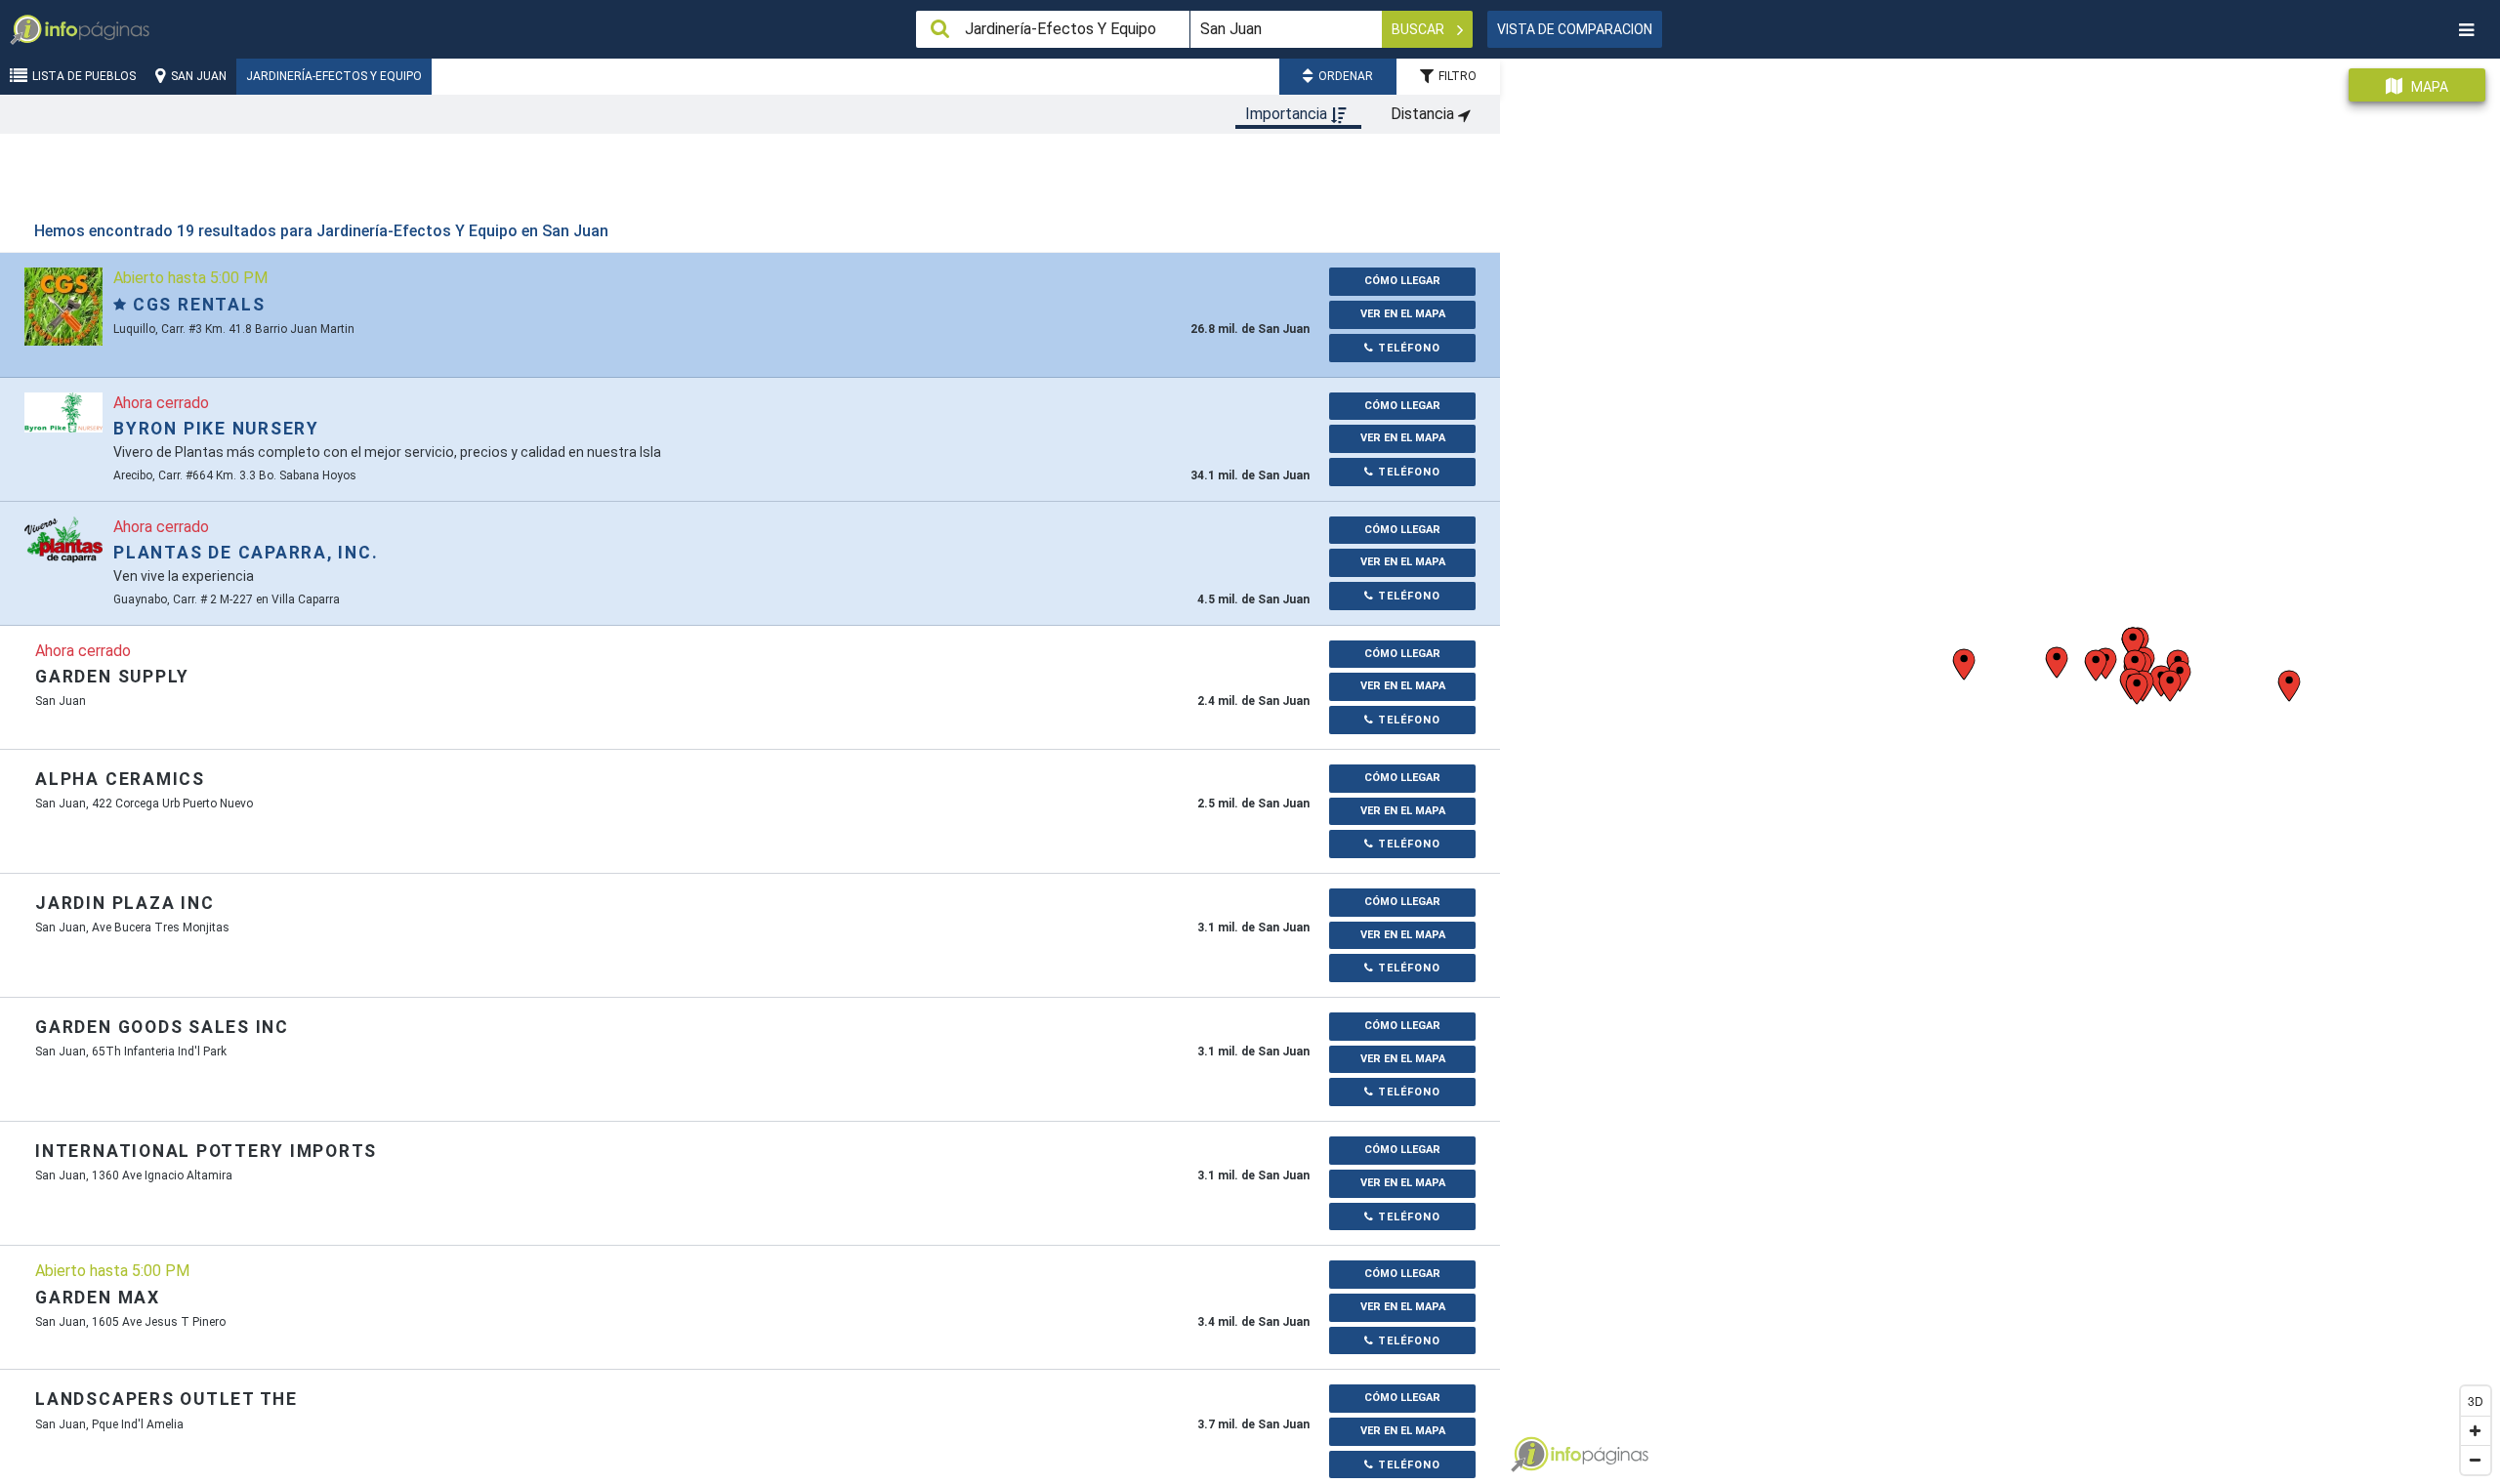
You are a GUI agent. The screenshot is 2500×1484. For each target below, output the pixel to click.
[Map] (2000, 764)
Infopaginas (1529, 1455)
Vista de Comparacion (1575, 29)
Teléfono (1407, 348)
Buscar (1419, 29)
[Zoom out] (2476, 1460)
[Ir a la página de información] (63, 306)
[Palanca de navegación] (2466, 30)
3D (2476, 1401)
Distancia (1424, 114)
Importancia (1288, 114)
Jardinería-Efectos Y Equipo (334, 76)
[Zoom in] (2476, 1430)
